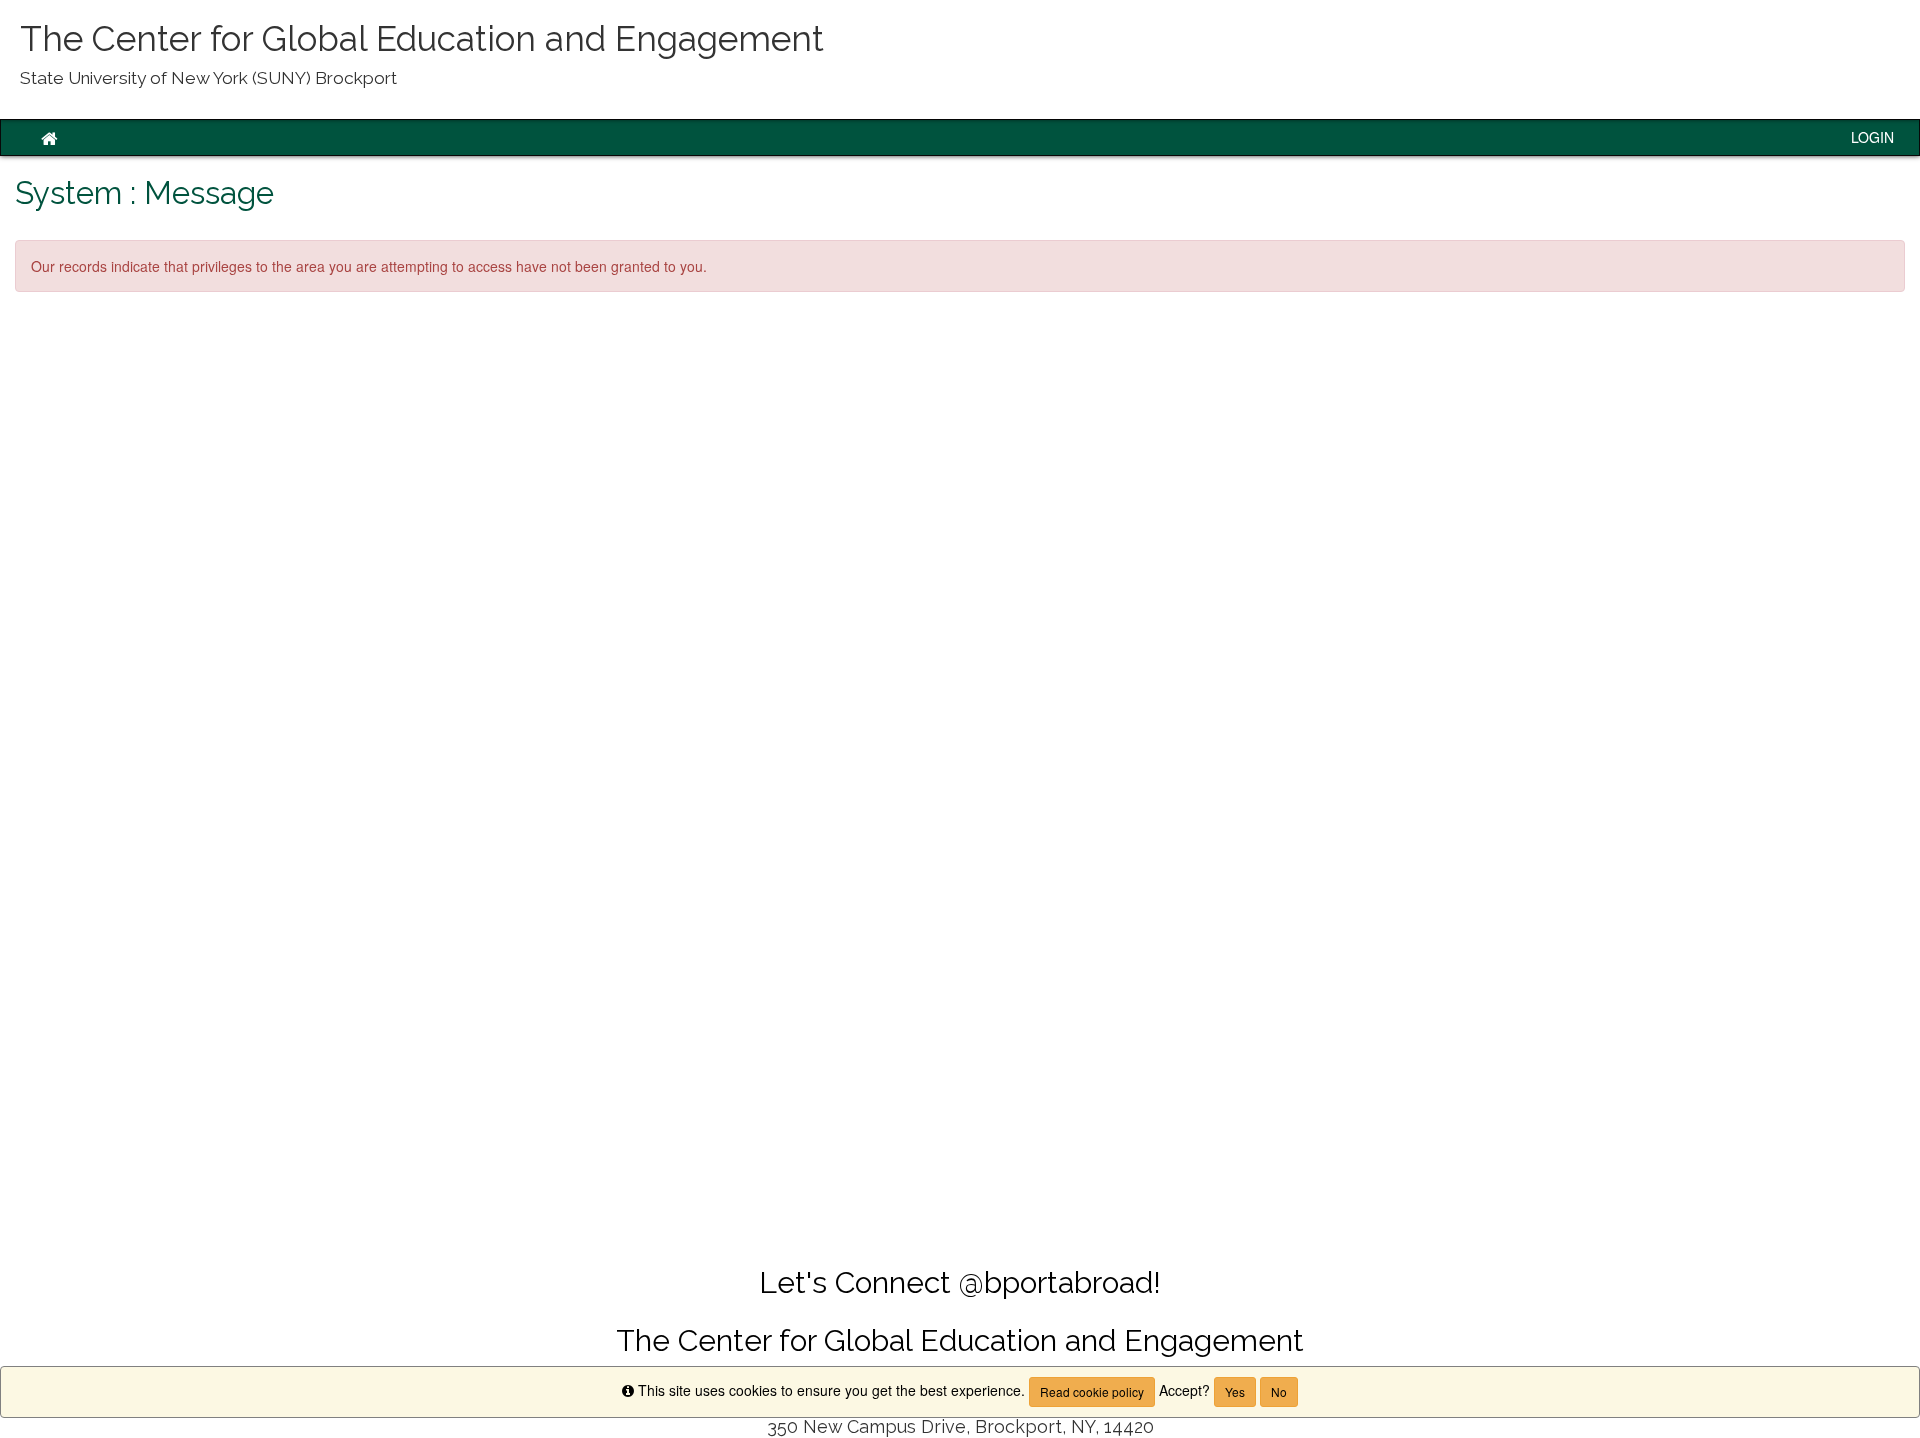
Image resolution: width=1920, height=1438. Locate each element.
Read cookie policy (1092, 1391)
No (1279, 1391)
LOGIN (1872, 137)
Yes (1235, 1391)
